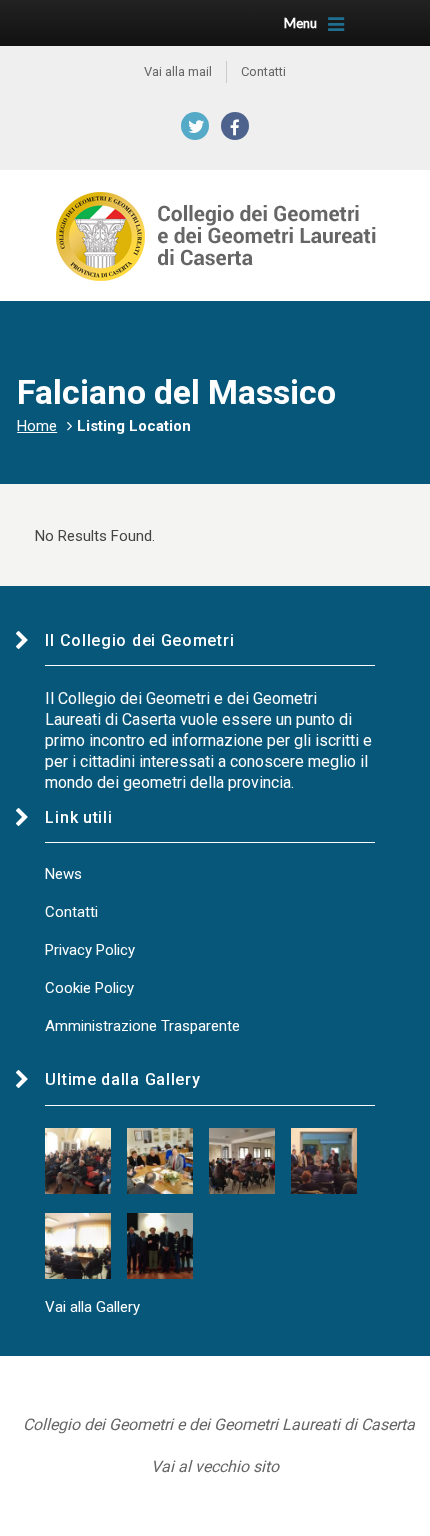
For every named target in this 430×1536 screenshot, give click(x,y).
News (63, 874)
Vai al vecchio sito (215, 1466)
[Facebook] (235, 126)
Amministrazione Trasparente (142, 1026)
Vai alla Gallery (92, 1307)
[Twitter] (195, 126)
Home (37, 426)
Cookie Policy (89, 988)
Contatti (71, 912)
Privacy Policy (90, 950)
